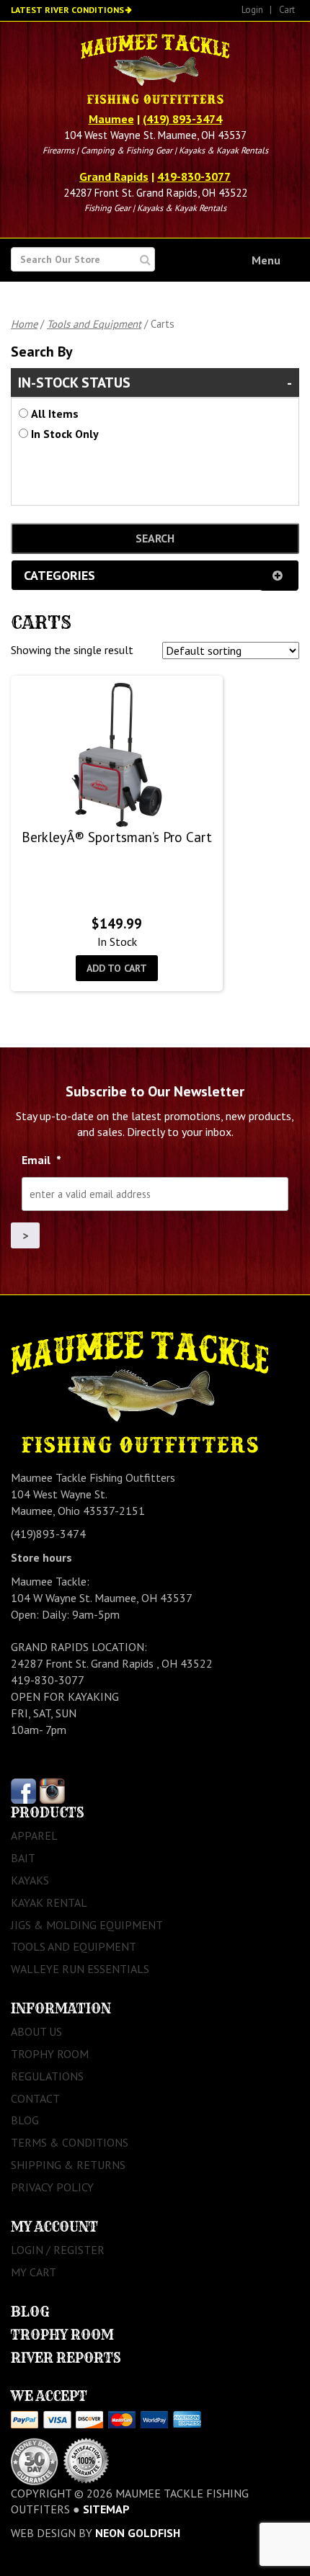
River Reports (66, 2358)
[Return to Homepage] (155, 71)
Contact (35, 2098)
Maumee (111, 119)
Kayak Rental (49, 1902)
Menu (266, 260)
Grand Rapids (114, 176)
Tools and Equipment (94, 324)
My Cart (34, 2272)
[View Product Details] (117, 755)
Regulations (47, 2076)
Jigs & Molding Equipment (87, 1925)
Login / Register (58, 2250)
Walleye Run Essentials (80, 1969)
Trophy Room (50, 2054)
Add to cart (117, 968)
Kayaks (30, 1880)
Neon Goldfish (138, 2533)
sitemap (106, 2509)
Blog (25, 2120)
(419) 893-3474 (182, 119)
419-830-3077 (194, 176)
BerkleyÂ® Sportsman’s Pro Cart (117, 837)
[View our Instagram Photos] (52, 1790)
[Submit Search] (145, 260)
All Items (55, 413)
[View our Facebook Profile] (23, 1790)
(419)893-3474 (48, 1534)
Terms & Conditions (70, 2142)
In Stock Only (65, 434)
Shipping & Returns (68, 2165)
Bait (23, 1858)
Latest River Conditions (67, 10)
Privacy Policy (52, 2187)
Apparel (34, 1835)
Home (24, 324)
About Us (36, 2031)
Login (252, 10)
